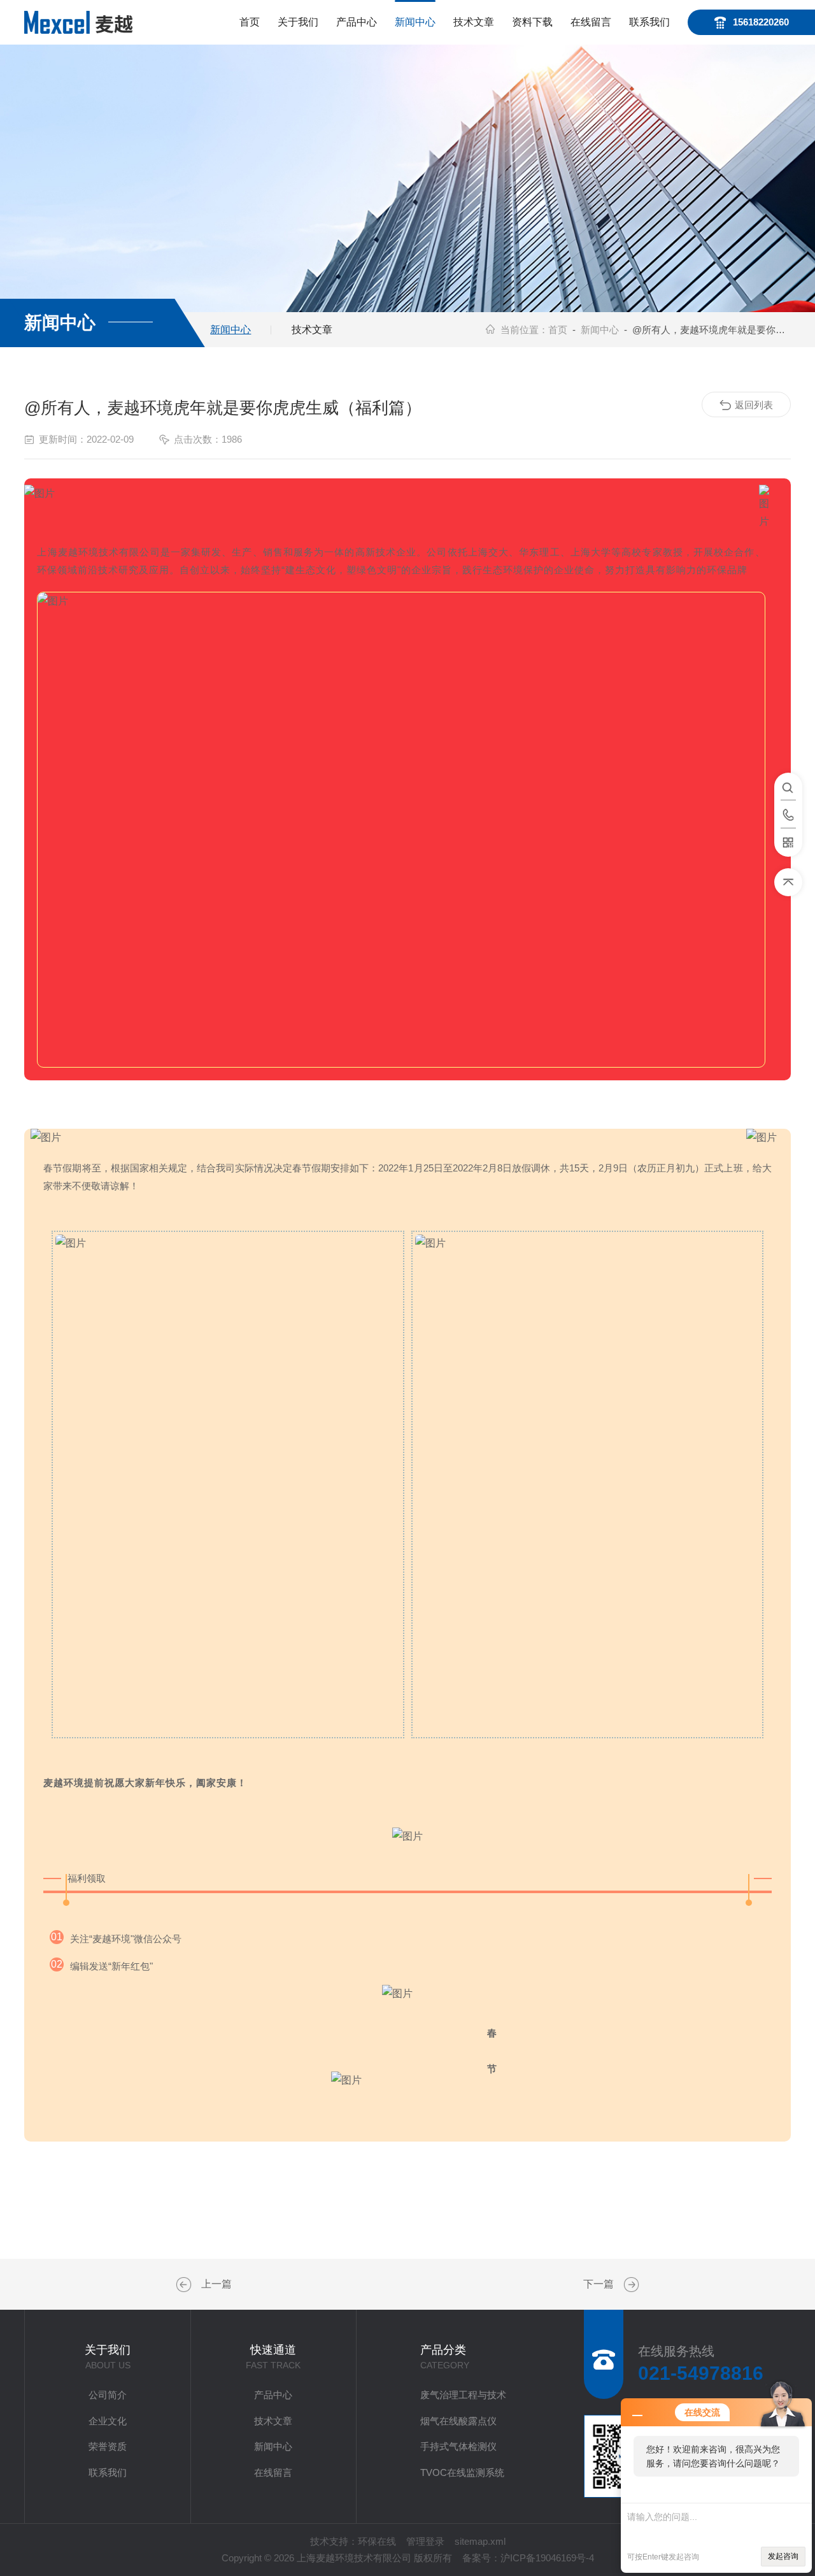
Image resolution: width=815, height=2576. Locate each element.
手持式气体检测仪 (458, 2446)
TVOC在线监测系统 (462, 2472)
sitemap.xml (480, 2541)
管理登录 (425, 2541)
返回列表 (754, 405)
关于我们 (298, 22)
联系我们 (649, 22)
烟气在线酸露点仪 (458, 2421)
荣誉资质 (108, 2446)
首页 (250, 22)
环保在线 (377, 2541)
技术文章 (474, 22)
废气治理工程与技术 (463, 2395)
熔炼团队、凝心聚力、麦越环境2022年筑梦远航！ (630, 2285)
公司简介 (108, 2395)
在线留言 (591, 22)
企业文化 (108, 2421)
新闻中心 (415, 22)
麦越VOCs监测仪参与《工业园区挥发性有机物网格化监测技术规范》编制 (185, 2285)
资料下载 (532, 22)
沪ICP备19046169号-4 (547, 2558)
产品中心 (357, 22)
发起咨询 (783, 2556)
